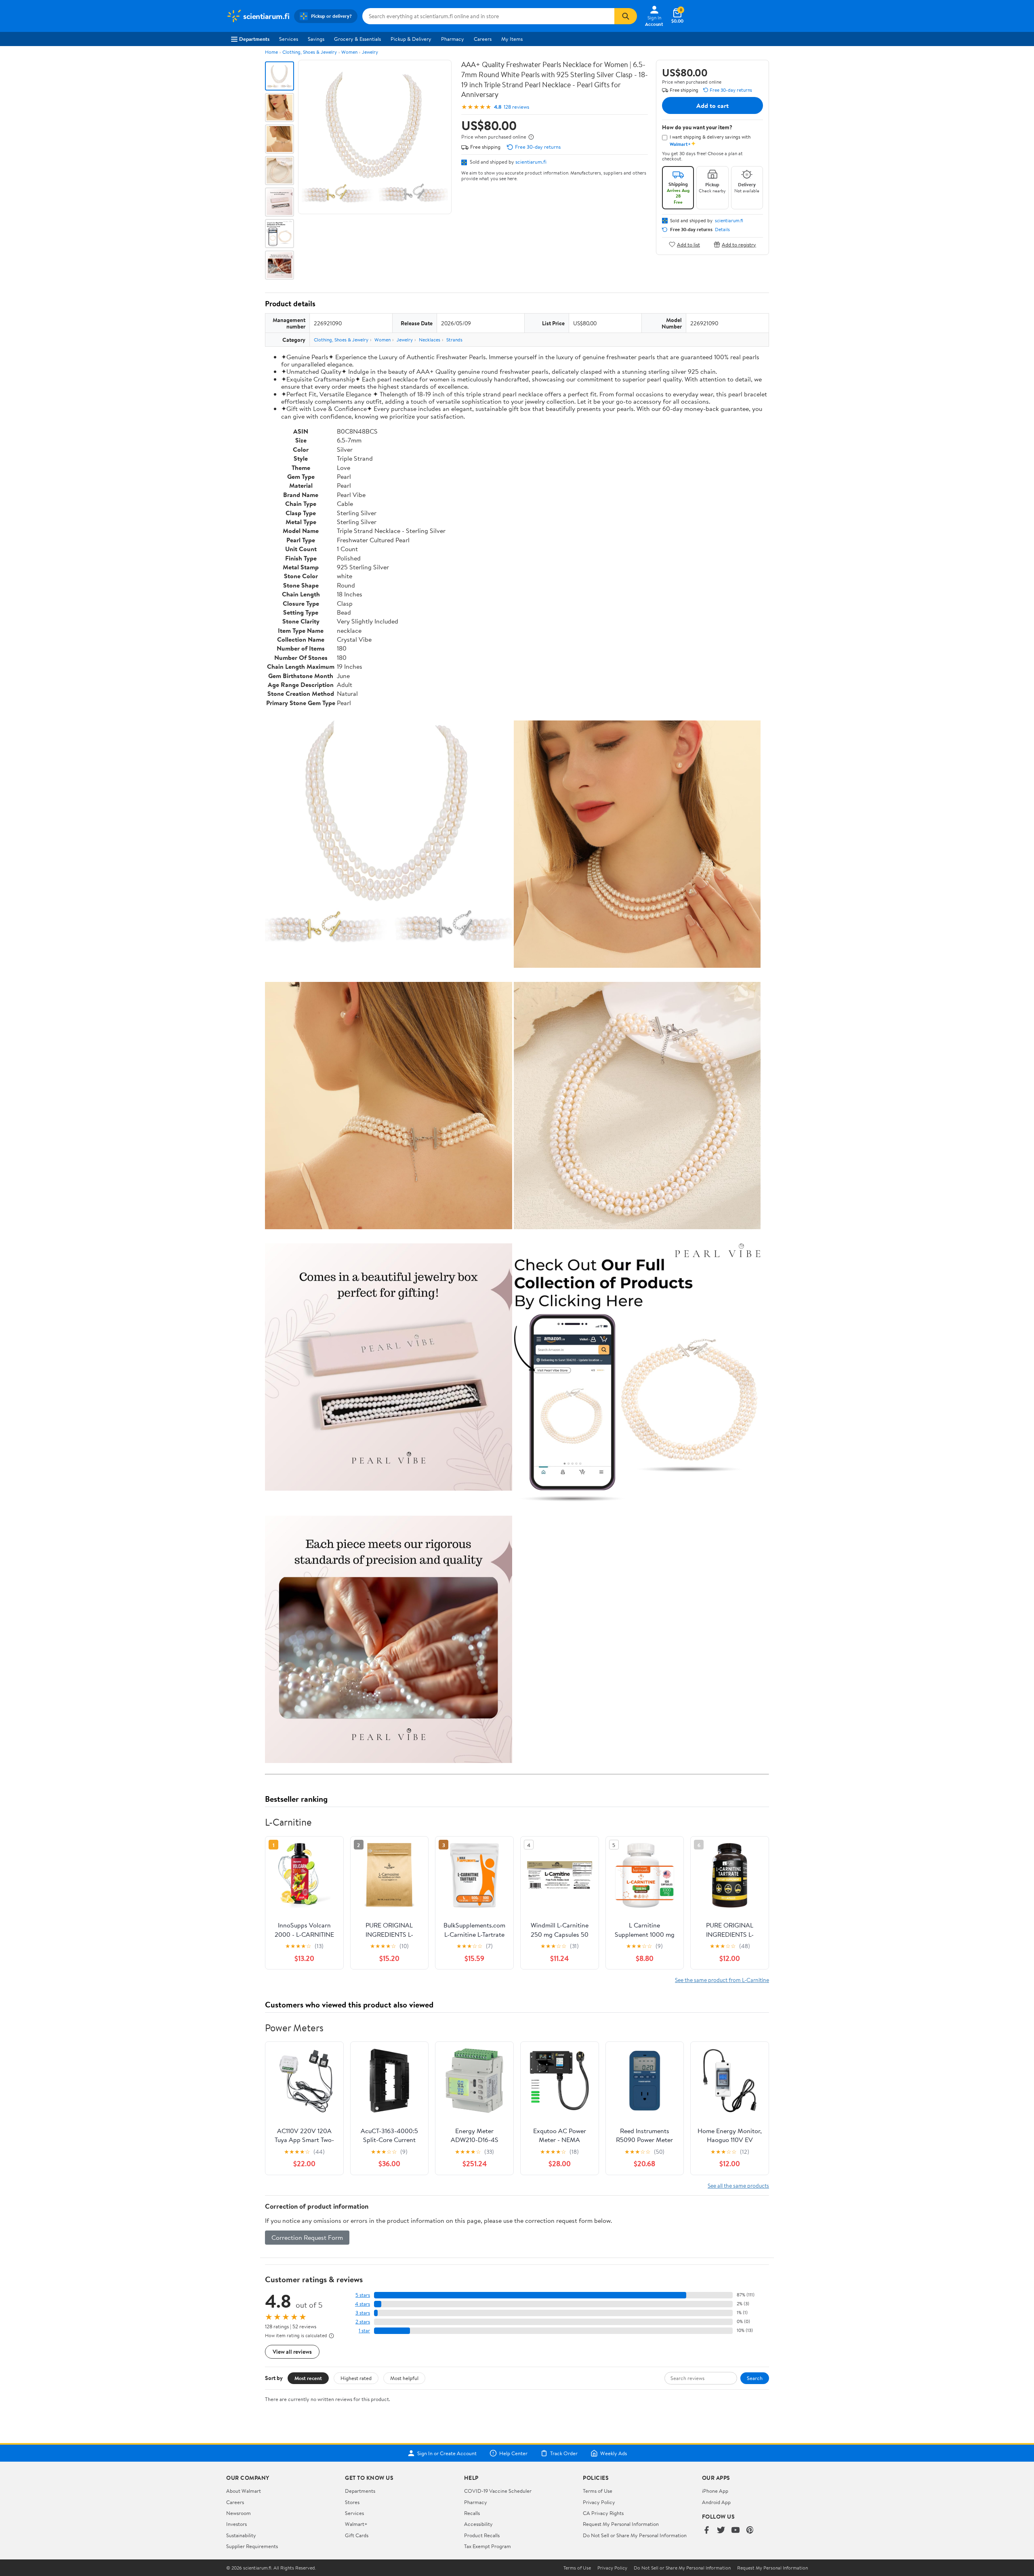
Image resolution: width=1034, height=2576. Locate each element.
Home (271, 52)
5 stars (363, 2295)
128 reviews (516, 107)
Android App (716, 2502)
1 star (364, 2331)
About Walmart (244, 2491)
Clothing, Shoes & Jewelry (310, 52)
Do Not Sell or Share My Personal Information (635, 2535)
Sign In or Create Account (447, 2453)
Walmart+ (356, 2524)
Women (349, 52)
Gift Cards (357, 2535)
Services (289, 39)
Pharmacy (453, 39)
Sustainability (241, 2535)
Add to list (688, 244)
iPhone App (715, 2491)
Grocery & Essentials (357, 39)
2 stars (363, 2322)
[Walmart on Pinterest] (750, 2531)
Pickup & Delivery (411, 39)
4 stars (363, 2304)
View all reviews (292, 2352)
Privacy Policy (599, 2502)
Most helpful (404, 2378)
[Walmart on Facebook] (706, 2531)
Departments (254, 39)
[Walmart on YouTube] (736, 2531)
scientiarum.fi (531, 162)
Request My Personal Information (621, 2524)
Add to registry (739, 244)
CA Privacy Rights (603, 2513)
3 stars (363, 2313)
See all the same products (738, 2185)
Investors (236, 2524)
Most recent (308, 2378)
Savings (316, 39)
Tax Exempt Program (488, 2546)
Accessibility (478, 2524)
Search (755, 2378)
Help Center (513, 2453)
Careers (483, 39)
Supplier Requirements (252, 2546)
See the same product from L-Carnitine (722, 1980)
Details (722, 230)
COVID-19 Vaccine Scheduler (498, 2491)
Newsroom (239, 2513)
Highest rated (356, 2378)
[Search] (626, 16)
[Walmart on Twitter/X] (721, 2531)
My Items (512, 39)
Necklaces (430, 340)
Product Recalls (482, 2535)
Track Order (564, 2453)
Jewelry (370, 52)
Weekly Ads (614, 2453)
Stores (352, 2502)
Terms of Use (598, 2491)
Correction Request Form (307, 2237)
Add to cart (712, 105)
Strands (454, 340)
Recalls (472, 2513)
